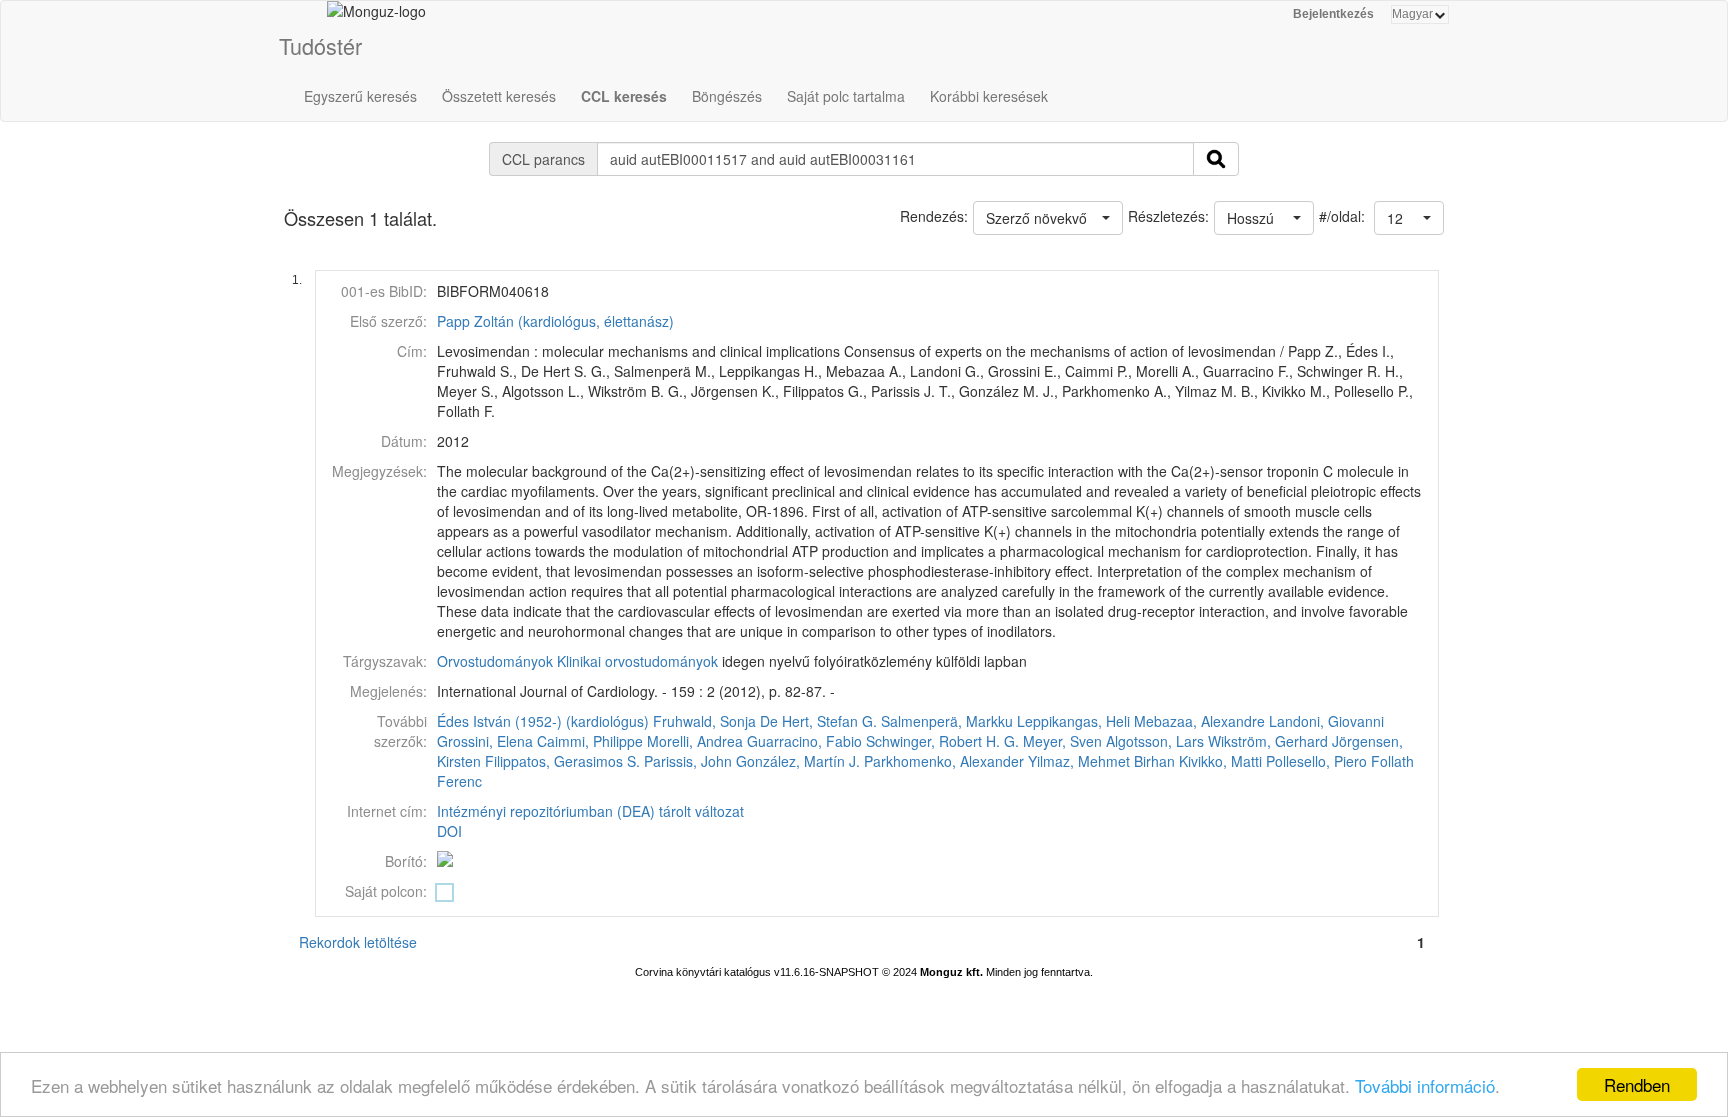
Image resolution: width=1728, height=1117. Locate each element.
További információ (1425, 1085)
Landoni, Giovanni (1326, 721)
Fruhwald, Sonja (704, 721)
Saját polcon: (386, 891)
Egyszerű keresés (360, 96)
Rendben (1637, 1084)
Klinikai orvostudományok (637, 661)
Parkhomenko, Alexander (944, 761)
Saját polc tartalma (846, 96)
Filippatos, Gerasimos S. (562, 761)
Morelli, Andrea (695, 741)
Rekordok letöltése (358, 942)
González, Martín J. (798, 761)
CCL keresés (624, 96)
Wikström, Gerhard (1268, 741)
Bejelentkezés (1333, 14)
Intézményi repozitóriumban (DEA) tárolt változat (590, 811)
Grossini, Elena (485, 741)
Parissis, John (688, 761)
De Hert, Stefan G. (818, 721)
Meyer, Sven (1062, 741)
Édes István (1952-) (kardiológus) (543, 721)
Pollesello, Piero (1316, 761)
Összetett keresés (499, 96)
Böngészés (727, 96)
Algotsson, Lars (1155, 741)
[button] (1409, 218)
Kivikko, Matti (1220, 761)
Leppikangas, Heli (1073, 721)
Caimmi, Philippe (590, 741)
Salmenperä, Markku (947, 721)
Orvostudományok (495, 661)
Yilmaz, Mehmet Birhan (1101, 761)
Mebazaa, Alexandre (1199, 721)
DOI (449, 831)
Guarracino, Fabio (804, 741)
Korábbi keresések (989, 96)
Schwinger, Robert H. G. (942, 741)
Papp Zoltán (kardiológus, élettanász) (555, 321)
